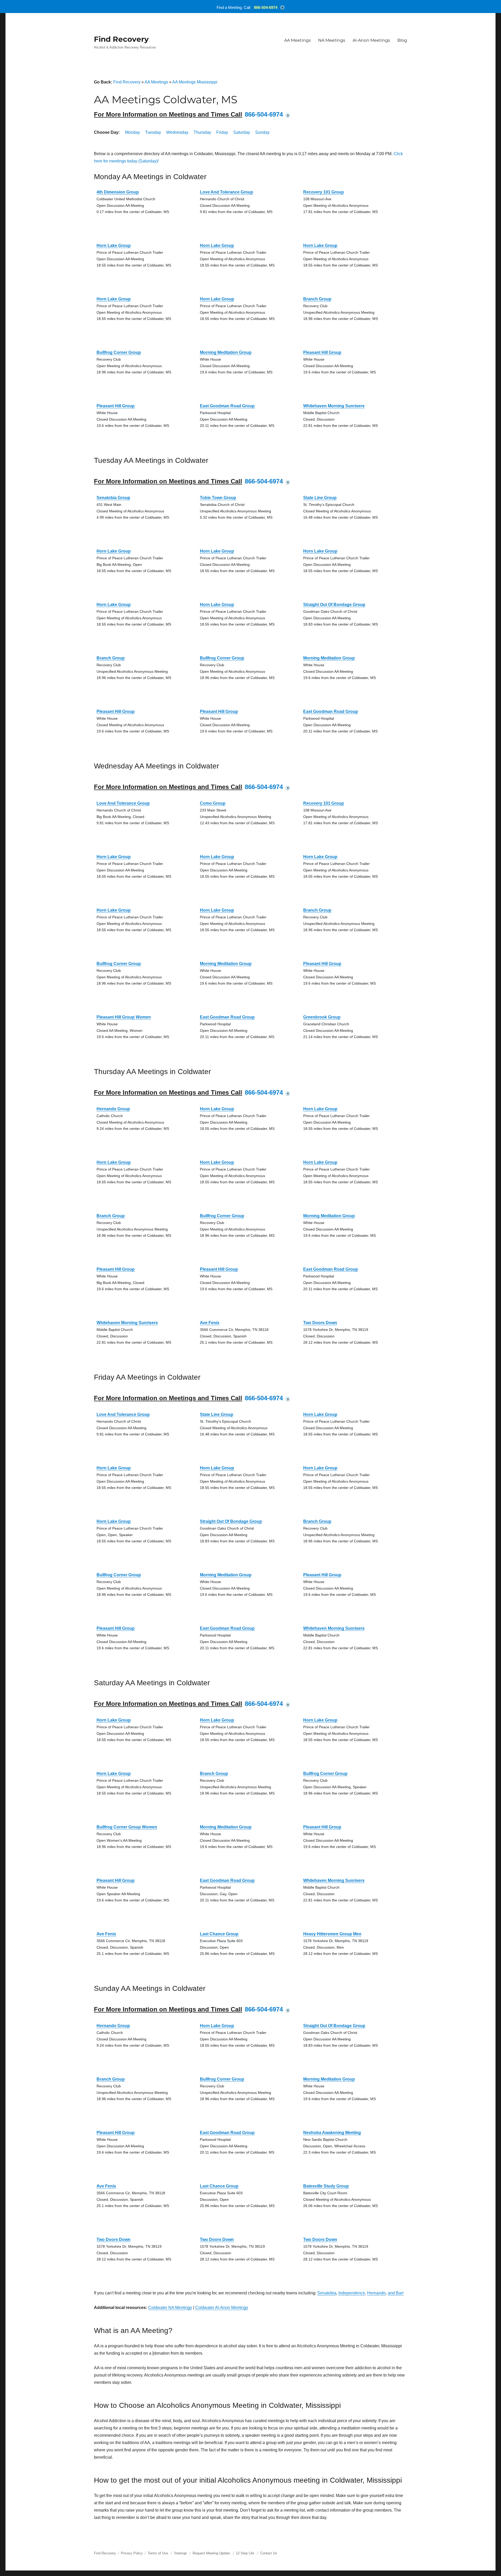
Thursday (202, 132)
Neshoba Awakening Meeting (332, 2133)
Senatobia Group (113, 498)
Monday (132, 132)
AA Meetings (297, 40)
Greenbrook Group (322, 1017)
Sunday (262, 132)
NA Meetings (332, 40)
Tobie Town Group (218, 498)
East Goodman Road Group (227, 406)
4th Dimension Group (118, 192)
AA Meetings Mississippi (195, 82)
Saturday (242, 132)
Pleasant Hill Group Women (124, 1017)
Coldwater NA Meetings (170, 2308)
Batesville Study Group (326, 2186)
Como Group (213, 803)
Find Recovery (121, 39)
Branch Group (317, 299)
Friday (222, 132)
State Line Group (320, 498)
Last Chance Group (219, 1934)
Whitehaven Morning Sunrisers (334, 406)
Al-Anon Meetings (371, 40)
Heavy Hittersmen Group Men (332, 1934)
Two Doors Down (320, 1323)
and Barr (396, 2293)
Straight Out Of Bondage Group (334, 605)
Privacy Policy (132, 2553)
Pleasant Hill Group (322, 352)
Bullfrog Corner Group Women (127, 1827)
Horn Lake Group (114, 246)
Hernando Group (113, 1109)
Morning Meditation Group (226, 352)
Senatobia (327, 2293)
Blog (402, 40)
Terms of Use (158, 2553)
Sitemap (181, 2553)
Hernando (376, 2293)
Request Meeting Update (211, 2553)
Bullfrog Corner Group (119, 352)
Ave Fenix (210, 1323)
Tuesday (153, 132)
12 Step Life (245, 2553)
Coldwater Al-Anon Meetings (222, 2308)
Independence (352, 2293)
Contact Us (269, 2553)
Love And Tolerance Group (226, 192)
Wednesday (177, 132)
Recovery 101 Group (324, 192)
